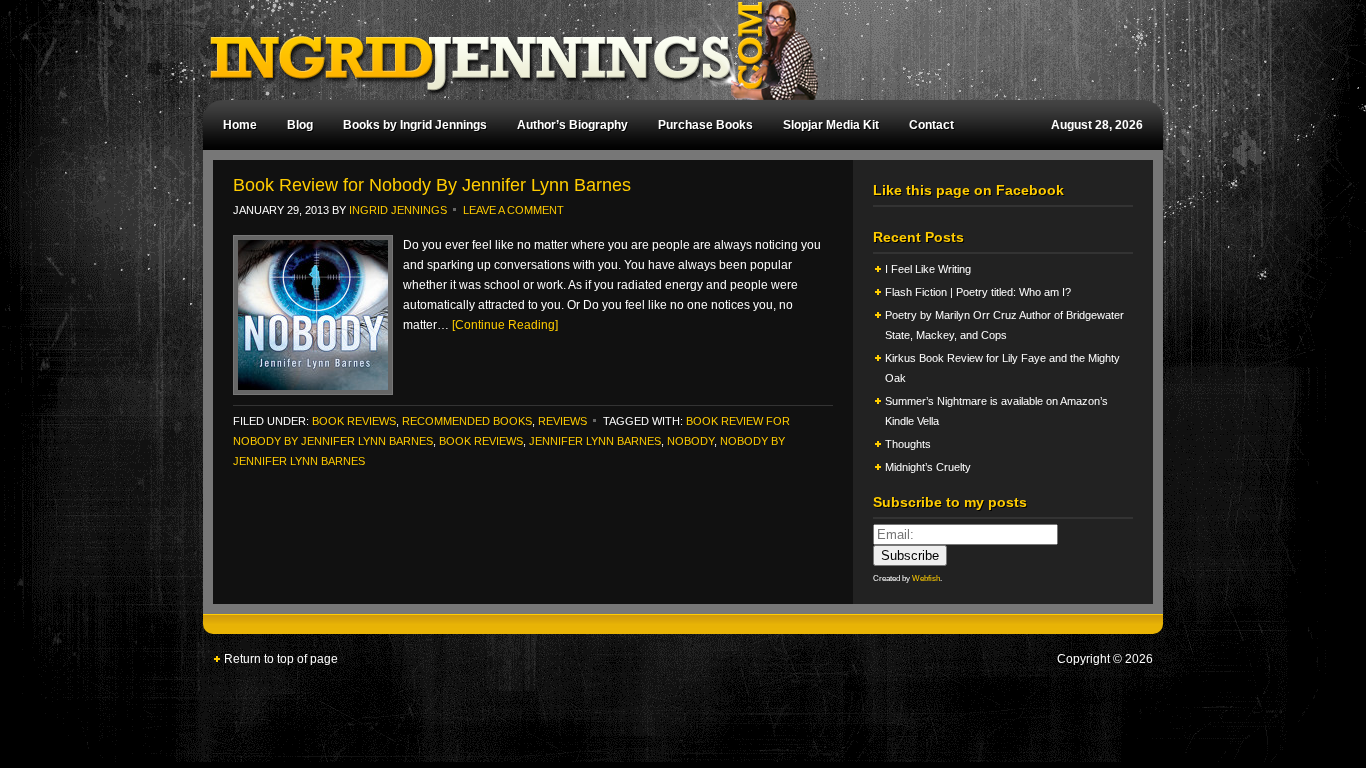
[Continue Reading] (505, 325)
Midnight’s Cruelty (929, 467)
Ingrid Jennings (673, 50)
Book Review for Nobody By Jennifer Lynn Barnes (432, 185)
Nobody (690, 441)
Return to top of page (281, 659)
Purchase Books (705, 125)
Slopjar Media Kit (831, 125)
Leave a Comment (513, 210)
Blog (300, 125)
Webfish (926, 578)
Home (240, 125)
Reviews (562, 421)
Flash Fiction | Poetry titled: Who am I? (978, 292)
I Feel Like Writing (928, 269)
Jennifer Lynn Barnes (595, 441)
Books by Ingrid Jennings (415, 125)
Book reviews (481, 441)
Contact (931, 125)
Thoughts (908, 444)
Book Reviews (354, 421)
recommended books (467, 421)
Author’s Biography (572, 125)
